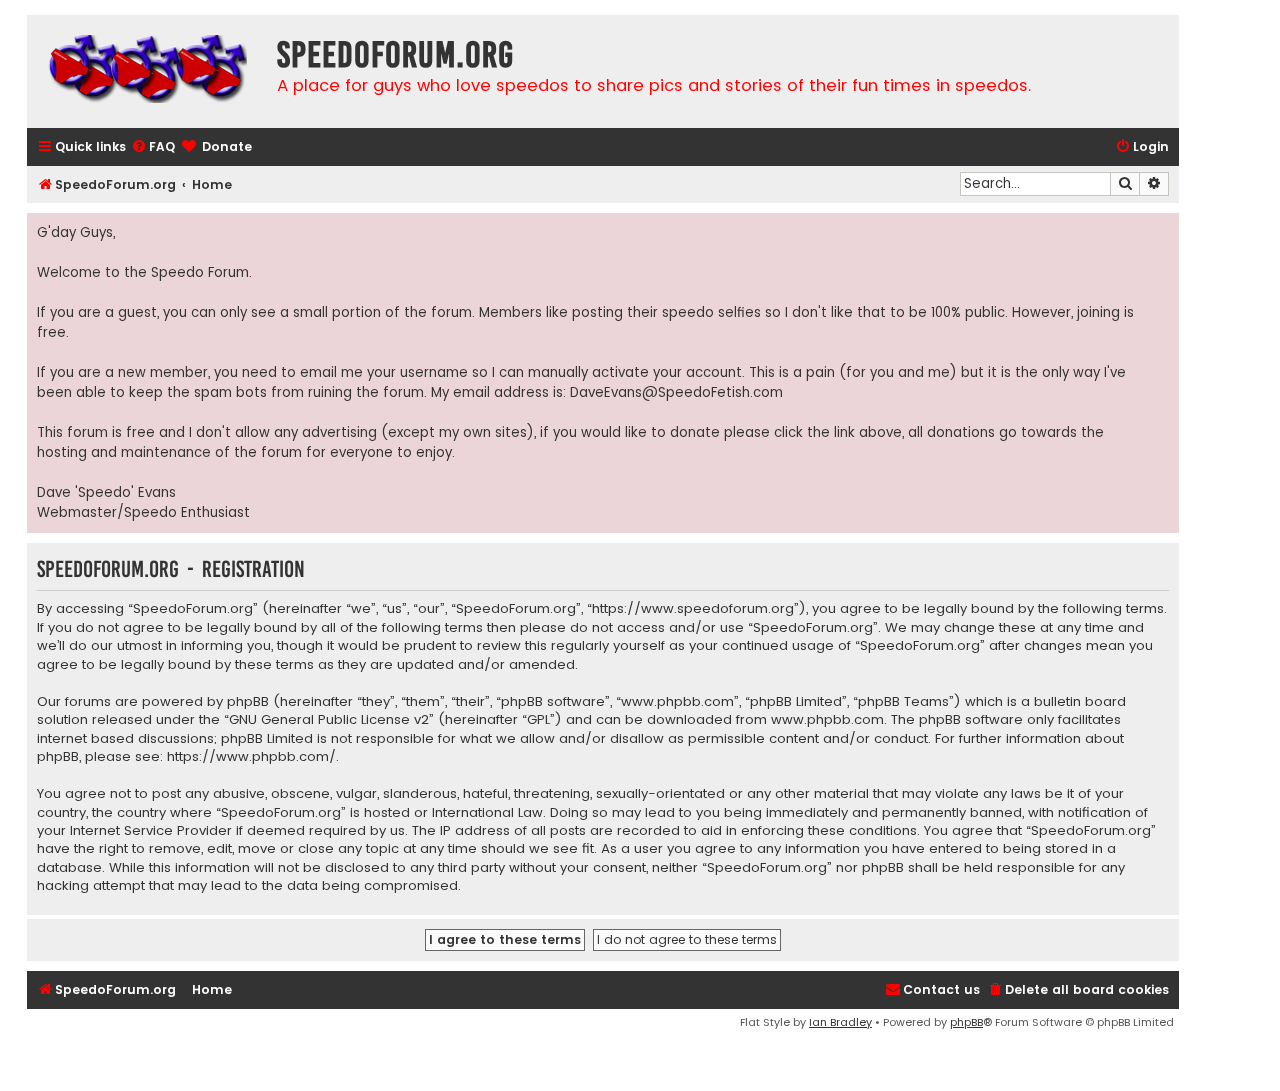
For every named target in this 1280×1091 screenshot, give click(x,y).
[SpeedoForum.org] (147, 71)
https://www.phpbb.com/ (251, 757)
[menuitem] (153, 147)
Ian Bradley (840, 1022)
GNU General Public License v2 (329, 720)
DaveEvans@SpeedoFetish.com (676, 392)
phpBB (966, 1022)
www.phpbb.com (827, 720)
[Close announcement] (1163, 229)
